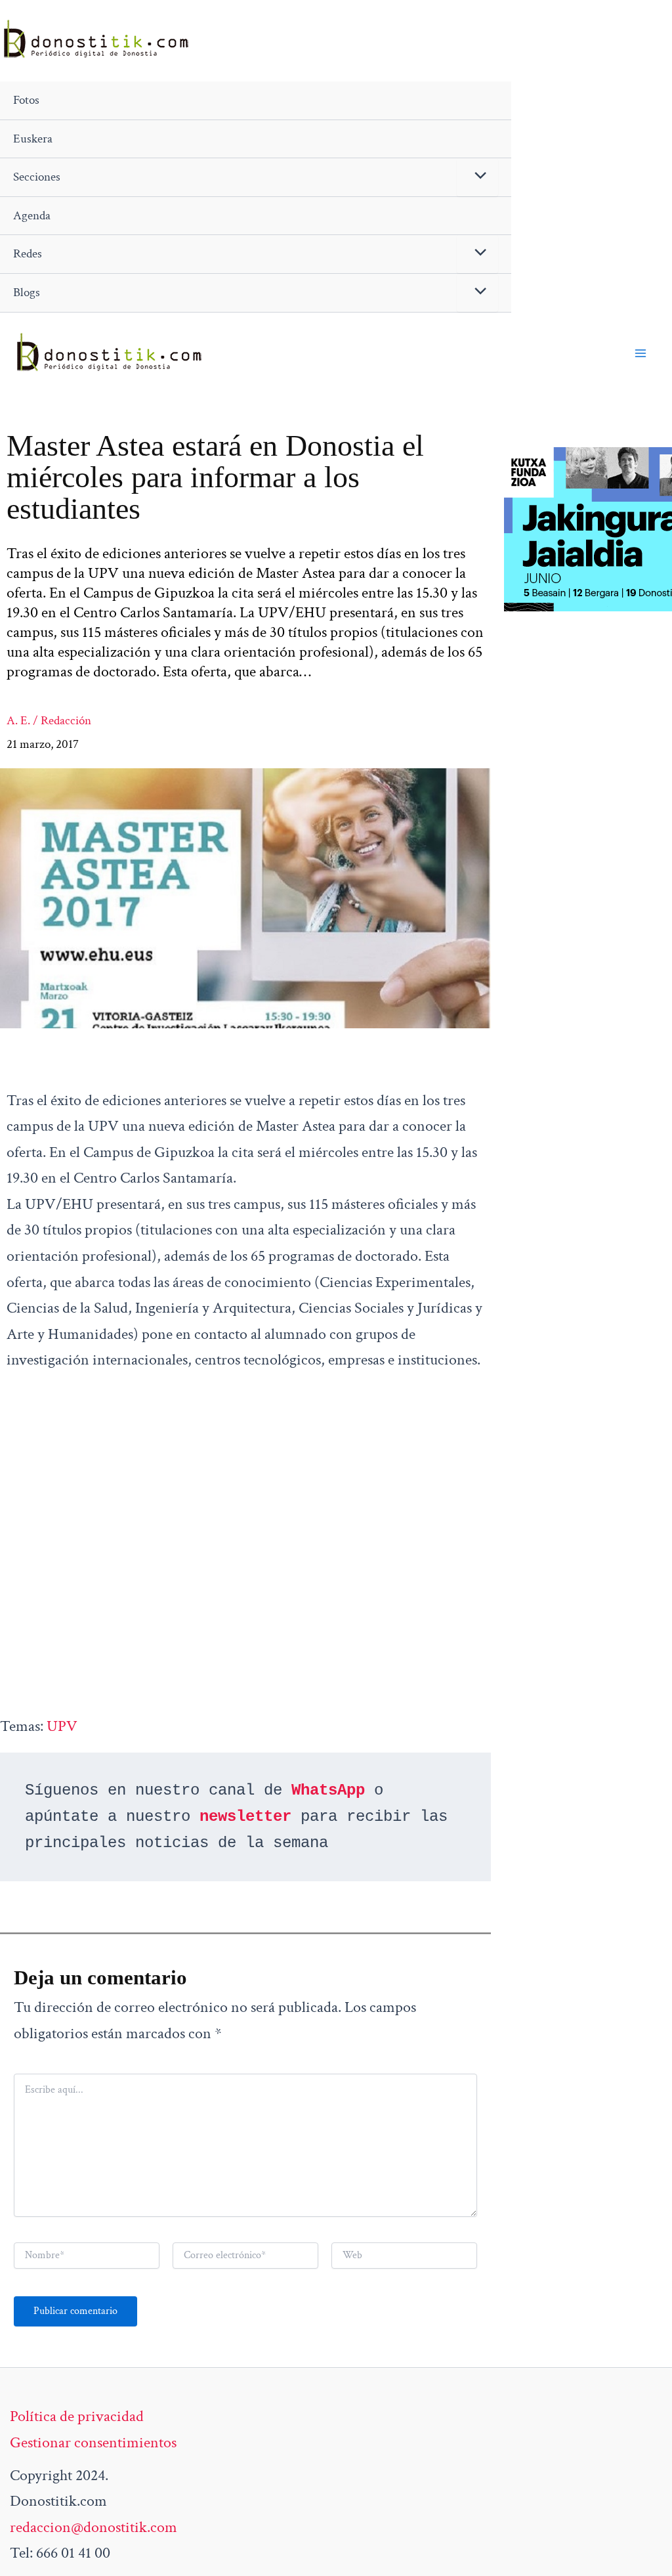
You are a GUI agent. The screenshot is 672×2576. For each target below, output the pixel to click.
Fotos (26, 100)
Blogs (27, 293)
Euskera (33, 139)
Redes (28, 254)
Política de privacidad (77, 2416)
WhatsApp (328, 1790)
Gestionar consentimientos (93, 2442)
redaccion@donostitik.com (94, 2527)
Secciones (37, 177)
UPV (62, 1726)
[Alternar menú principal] (640, 353)
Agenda (32, 216)
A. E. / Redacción (49, 721)
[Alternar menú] (477, 177)
